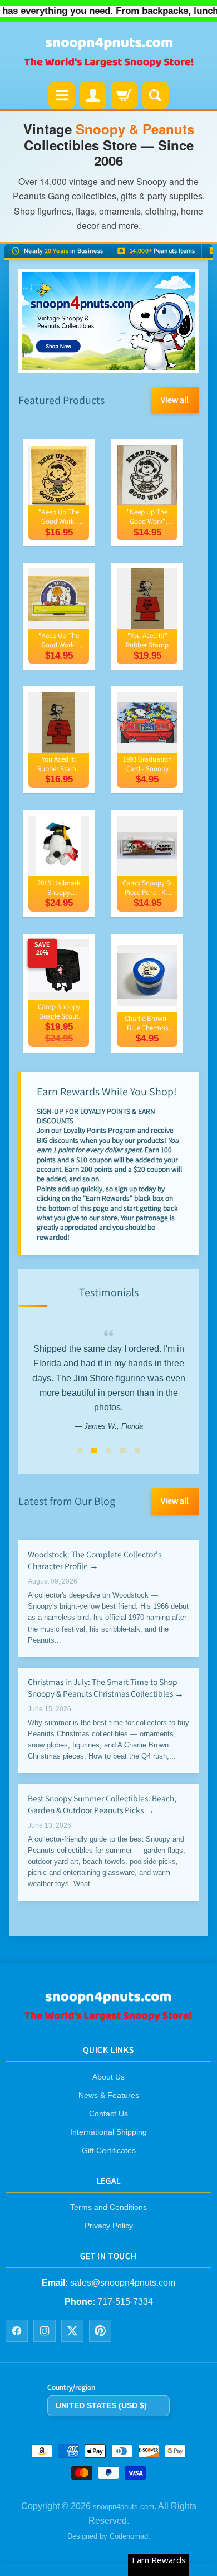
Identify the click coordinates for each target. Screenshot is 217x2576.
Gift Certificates (109, 2150)
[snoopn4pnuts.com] (108, 53)
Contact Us (108, 2114)
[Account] (93, 95)
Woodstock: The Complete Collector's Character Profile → (95, 1560)
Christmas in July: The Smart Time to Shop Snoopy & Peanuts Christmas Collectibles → (106, 1687)
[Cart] (124, 95)
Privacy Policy (109, 2226)
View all (175, 400)
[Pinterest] (100, 2331)
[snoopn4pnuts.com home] (108, 2017)
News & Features (109, 2095)
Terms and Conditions (108, 2207)
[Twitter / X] (72, 2331)
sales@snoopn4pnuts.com (123, 2283)
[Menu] (62, 95)
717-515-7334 (125, 2302)
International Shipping (108, 2132)
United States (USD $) (101, 2405)
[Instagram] (45, 2331)
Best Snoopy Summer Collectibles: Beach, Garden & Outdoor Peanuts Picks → (102, 1803)
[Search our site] (155, 95)
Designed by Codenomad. (109, 2536)
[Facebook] (17, 2331)
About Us (108, 2077)
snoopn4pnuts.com (124, 2507)
